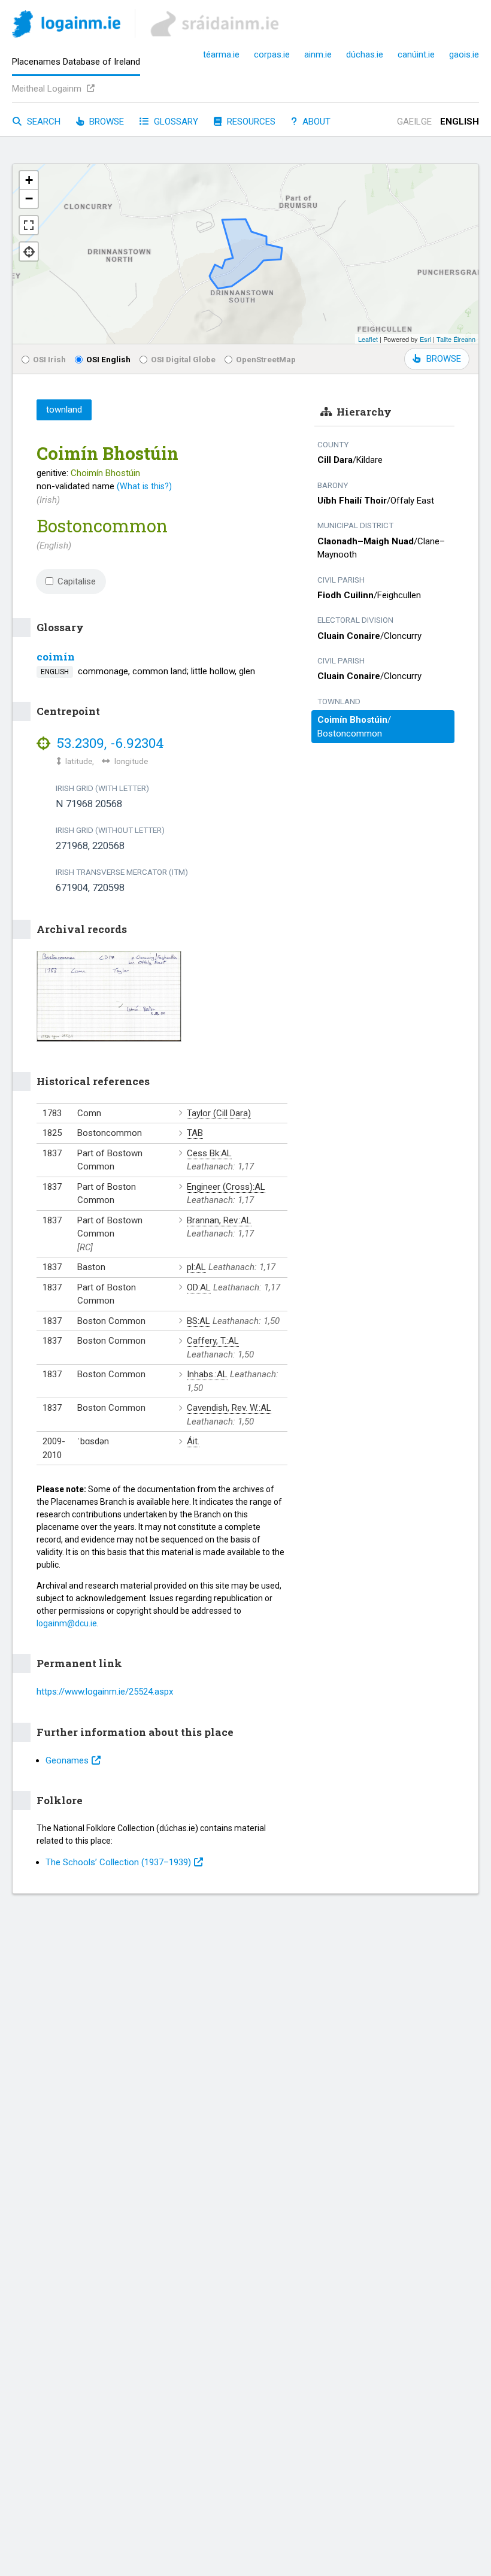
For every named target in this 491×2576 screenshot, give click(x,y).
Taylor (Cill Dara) (219, 1113)
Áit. (193, 1441)
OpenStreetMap (266, 359)
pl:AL (196, 1267)
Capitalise (77, 581)
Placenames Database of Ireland (76, 62)
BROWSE (444, 359)
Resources (250, 122)
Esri (425, 339)
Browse (105, 122)
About (315, 122)
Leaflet (368, 339)
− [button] (29, 198)
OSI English (108, 359)
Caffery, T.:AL (213, 1341)
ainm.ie (318, 54)
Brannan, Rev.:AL (219, 1220)
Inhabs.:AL (207, 1374)
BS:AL (198, 1321)
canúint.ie (416, 54)
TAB (195, 1133)
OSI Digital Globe (183, 359)
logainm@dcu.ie (67, 1623)
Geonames (67, 1760)
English (460, 122)
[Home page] (66, 26)
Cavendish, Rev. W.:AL (229, 1408)
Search (43, 122)
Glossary (175, 122)
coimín (56, 657)
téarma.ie (221, 54)
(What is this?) (144, 486)
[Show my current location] (29, 251)
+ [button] (29, 180)
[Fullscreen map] (29, 225)
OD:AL (199, 1287)
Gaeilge (414, 122)
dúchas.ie (365, 54)
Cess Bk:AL (209, 1153)
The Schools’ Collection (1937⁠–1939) (118, 1862)
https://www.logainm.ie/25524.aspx (105, 1692)
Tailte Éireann (456, 339)
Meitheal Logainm (48, 89)
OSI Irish (49, 359)
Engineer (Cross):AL (226, 1187)
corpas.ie (272, 54)
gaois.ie (464, 54)
